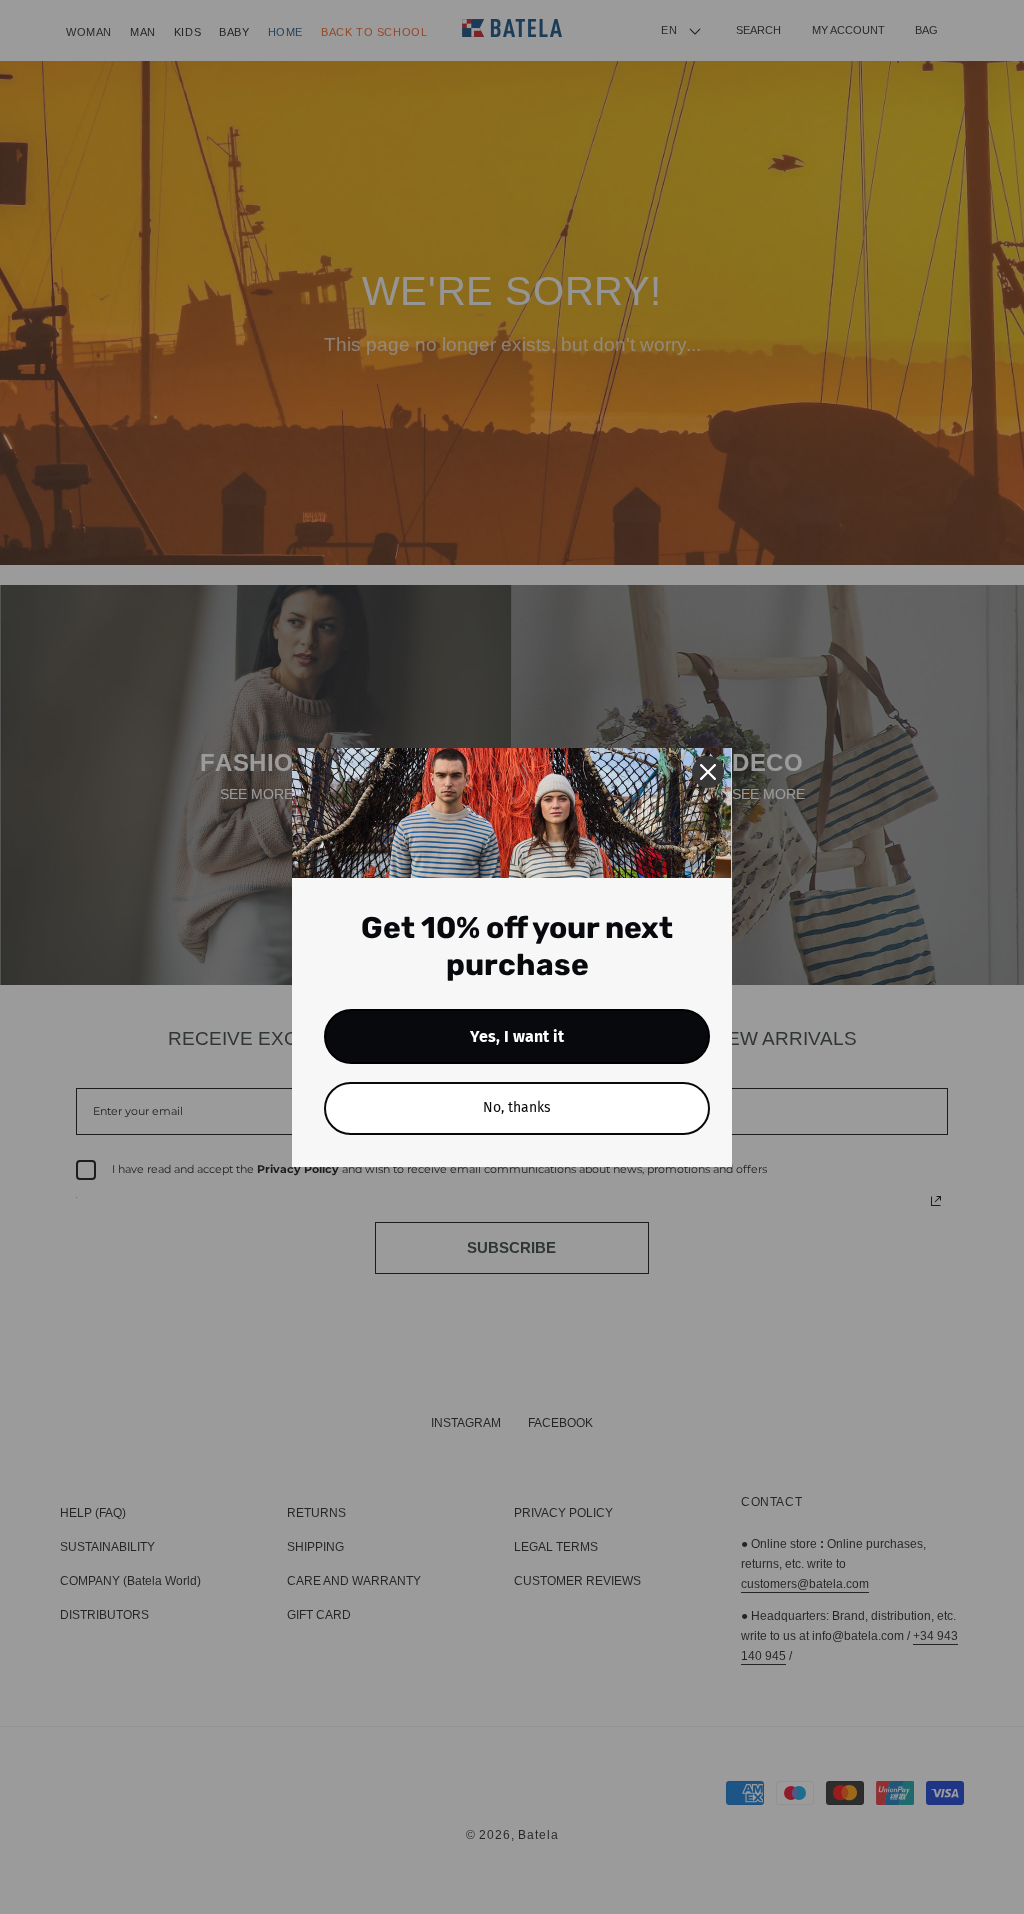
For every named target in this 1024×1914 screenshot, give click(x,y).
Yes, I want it (517, 1036)
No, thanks (517, 1107)
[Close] (708, 772)
